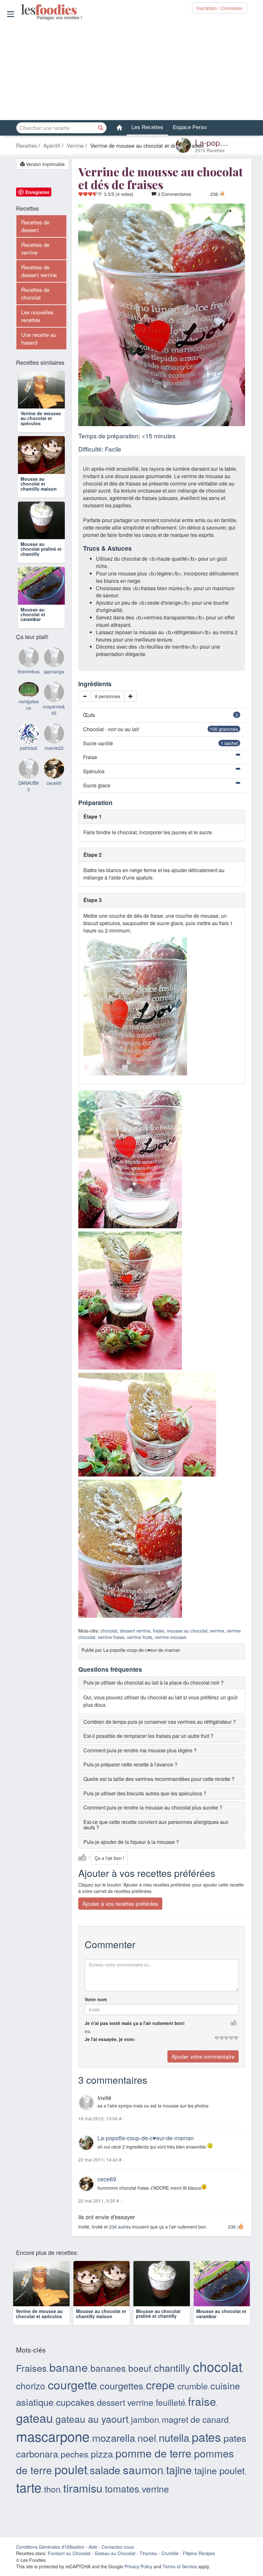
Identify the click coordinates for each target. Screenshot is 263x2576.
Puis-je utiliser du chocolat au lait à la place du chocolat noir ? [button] (153, 1682)
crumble (193, 2397)
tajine (179, 2481)
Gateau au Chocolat (115, 2564)
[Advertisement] (131, 70)
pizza (102, 2464)
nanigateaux (29, 741)
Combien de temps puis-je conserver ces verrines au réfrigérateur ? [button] (160, 1722)
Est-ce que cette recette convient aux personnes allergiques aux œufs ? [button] (156, 1825)
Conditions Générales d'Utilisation (50, 2558)
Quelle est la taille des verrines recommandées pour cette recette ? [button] (159, 1779)
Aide (93, 2558)
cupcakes (75, 2413)
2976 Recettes (210, 150)
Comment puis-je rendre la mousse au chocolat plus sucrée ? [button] (153, 1807)
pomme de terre (153, 2464)
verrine (217, 1631)
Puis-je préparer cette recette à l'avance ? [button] (130, 1765)
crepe (160, 2395)
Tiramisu (148, 2564)
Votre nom (96, 1999)
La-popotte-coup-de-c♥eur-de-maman (146, 2138)
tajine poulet (220, 2481)
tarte (29, 2498)
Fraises (31, 2379)
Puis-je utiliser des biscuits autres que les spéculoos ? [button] (145, 1793)
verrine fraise (111, 1637)
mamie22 (54, 784)
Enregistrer (37, 192)
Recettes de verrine (35, 249)
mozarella (114, 2448)
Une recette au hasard (39, 338)
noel (147, 2449)
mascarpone (53, 2447)
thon (52, 2500)
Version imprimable (45, 164)
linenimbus (29, 708)
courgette (72, 2395)
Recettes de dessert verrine (39, 271)
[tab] (162, 1683)
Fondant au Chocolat (69, 2564)
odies (22, 10)
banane (69, 2378)
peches (74, 2465)
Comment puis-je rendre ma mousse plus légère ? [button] (140, 1750)
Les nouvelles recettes (37, 316)
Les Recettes (147, 127)
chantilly (172, 2378)
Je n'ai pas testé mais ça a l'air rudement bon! (135, 2023)
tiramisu (83, 2499)
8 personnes (108, 696)
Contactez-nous (118, 2558)
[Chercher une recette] (101, 128)
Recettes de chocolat (35, 294)
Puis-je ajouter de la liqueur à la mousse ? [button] (131, 1842)
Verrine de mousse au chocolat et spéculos (41, 427)
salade (105, 2480)
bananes (108, 2379)
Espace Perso (190, 127)
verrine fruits (140, 1637)
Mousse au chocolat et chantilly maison (39, 502)
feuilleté (171, 2413)
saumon (143, 2480)
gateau (34, 2429)
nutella (174, 2448)
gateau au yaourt (92, 2430)
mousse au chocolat (187, 1631)
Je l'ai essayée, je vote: (110, 2039)
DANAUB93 (29, 822)
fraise (159, 1631)
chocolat (109, 1631)
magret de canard (195, 2430)
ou (88, 2031)
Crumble (170, 2564)
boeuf (140, 2379)
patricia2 (29, 784)
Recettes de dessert (35, 226)
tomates (122, 2499)
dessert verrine (135, 1631)
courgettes (122, 2396)
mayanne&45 (54, 746)
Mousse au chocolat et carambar (33, 650)
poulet (71, 2480)
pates (206, 2448)
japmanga (54, 708)
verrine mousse (171, 1637)
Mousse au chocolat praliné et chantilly (41, 576)
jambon (145, 2430)
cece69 (107, 2179)
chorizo (31, 2396)
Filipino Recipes (199, 2564)
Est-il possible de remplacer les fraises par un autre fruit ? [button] (148, 1736)
